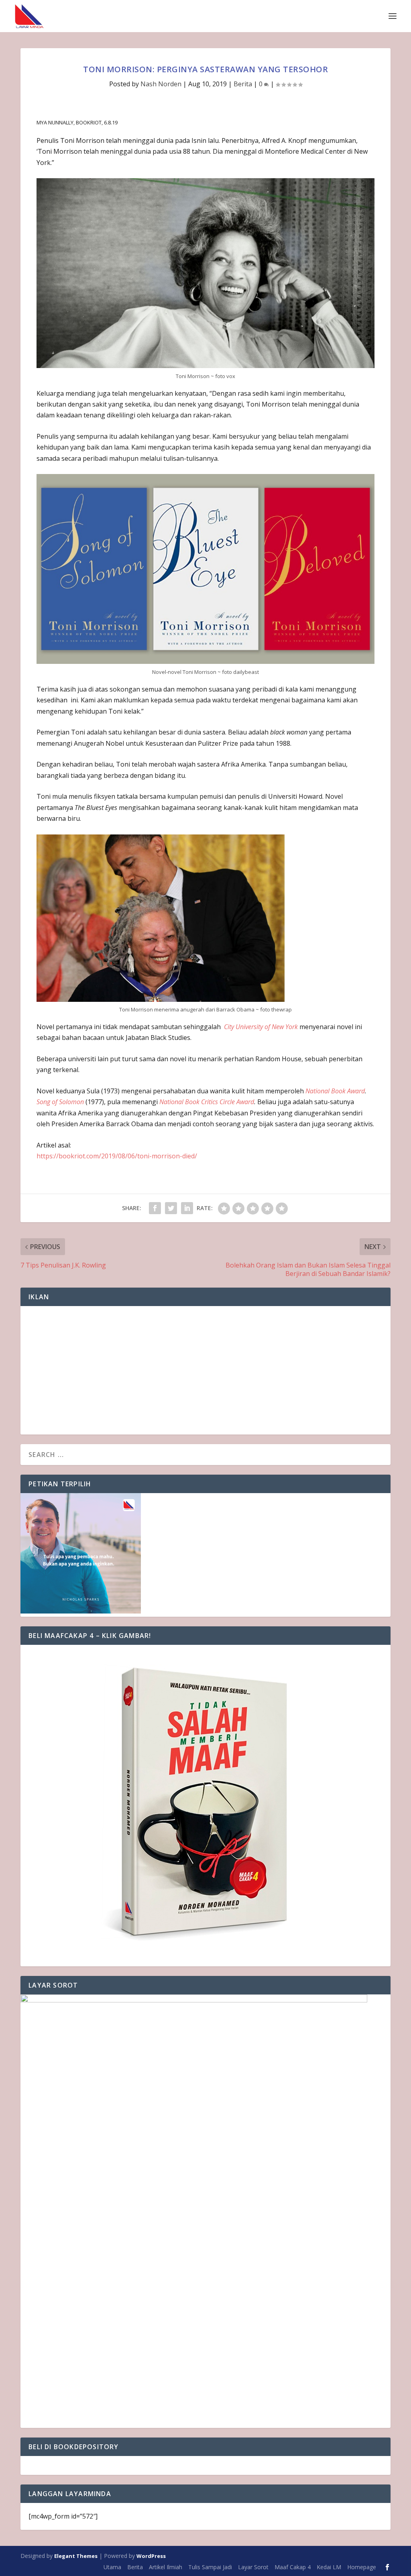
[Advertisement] (205, 1370)
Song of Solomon (60, 1102)
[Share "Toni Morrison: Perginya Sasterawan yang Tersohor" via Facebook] (155, 1208)
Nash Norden (161, 84)
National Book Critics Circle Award (207, 1102)
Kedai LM (329, 2567)
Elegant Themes (76, 2556)
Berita (243, 84)
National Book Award (335, 1091)
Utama (112, 2567)
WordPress (151, 2556)
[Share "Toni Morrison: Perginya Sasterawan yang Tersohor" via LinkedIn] (187, 1208)
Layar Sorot (253, 2567)
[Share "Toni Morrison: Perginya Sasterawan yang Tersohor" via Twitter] (171, 1208)
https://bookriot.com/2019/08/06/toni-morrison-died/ (117, 1156)
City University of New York (261, 1027)
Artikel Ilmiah (166, 2567)
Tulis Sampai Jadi (210, 2567)
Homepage (362, 2567)
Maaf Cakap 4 (293, 2567)
